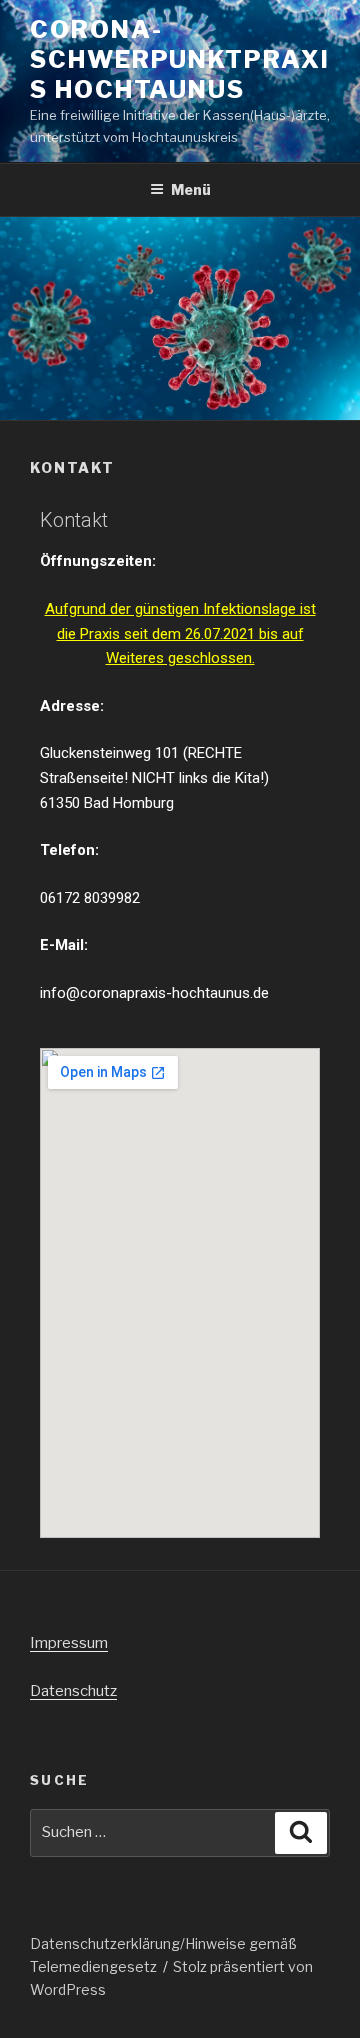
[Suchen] (301, 1833)
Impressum (69, 1643)
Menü (191, 189)
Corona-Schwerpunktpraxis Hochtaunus (180, 59)
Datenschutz (73, 1691)
